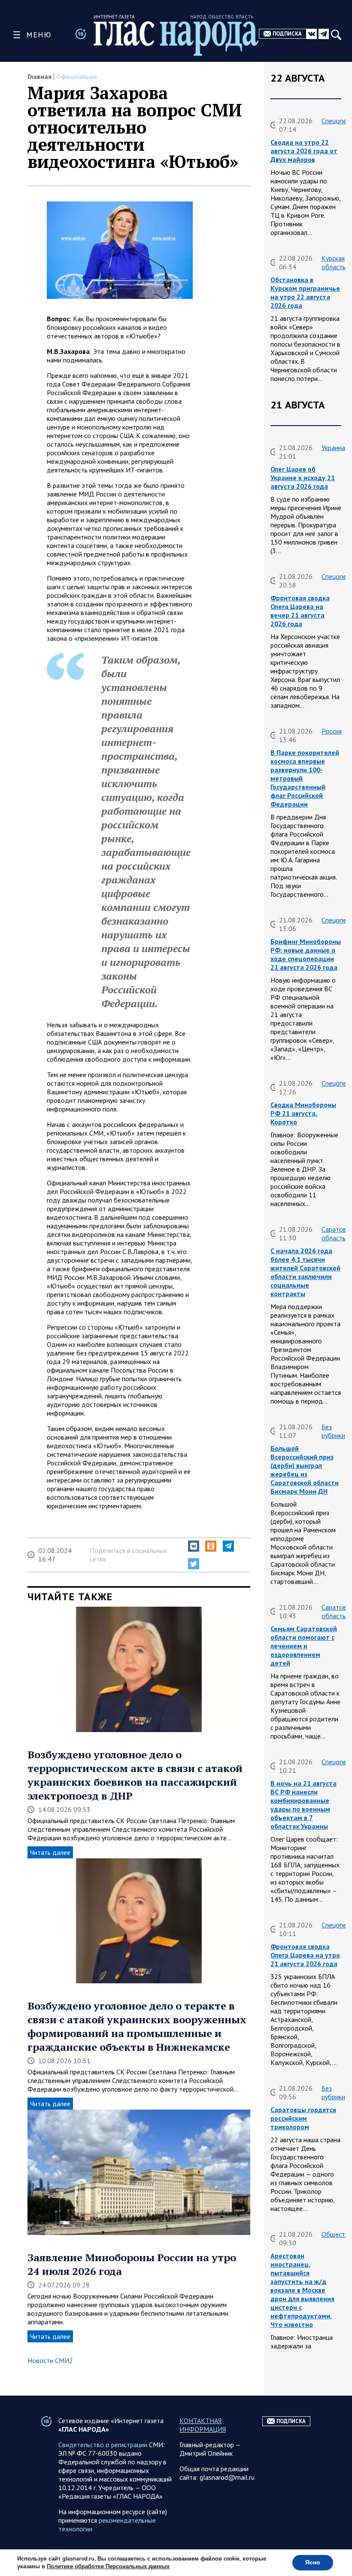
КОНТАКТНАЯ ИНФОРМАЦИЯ (203, 2425)
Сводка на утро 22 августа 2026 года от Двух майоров (304, 151)
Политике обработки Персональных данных (108, 2567)
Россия (332, 731)
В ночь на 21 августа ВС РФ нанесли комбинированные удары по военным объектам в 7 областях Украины (303, 1805)
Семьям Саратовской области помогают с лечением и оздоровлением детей (304, 1646)
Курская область (334, 262)
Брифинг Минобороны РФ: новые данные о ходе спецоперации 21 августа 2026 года (306, 954)
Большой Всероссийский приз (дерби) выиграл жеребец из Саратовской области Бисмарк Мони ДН (305, 1470)
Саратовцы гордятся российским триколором (303, 2118)
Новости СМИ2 (50, 2360)
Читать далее (50, 1852)
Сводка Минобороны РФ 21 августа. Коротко (303, 1113)
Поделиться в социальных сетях (128, 1555)
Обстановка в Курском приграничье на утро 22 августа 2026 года (305, 292)
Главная (39, 76)
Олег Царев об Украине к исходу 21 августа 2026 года (303, 478)
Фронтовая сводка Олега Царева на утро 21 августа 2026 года (305, 1955)
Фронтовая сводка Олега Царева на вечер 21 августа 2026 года (300, 611)
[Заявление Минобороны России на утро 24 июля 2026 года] (139, 2173)
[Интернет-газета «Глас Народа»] (176, 38)
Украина (333, 448)
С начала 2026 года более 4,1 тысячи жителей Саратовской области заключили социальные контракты (305, 1272)
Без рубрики (333, 1431)
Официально (77, 76)
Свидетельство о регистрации (103, 2445)
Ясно (313, 2562)
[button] (194, 1546)
